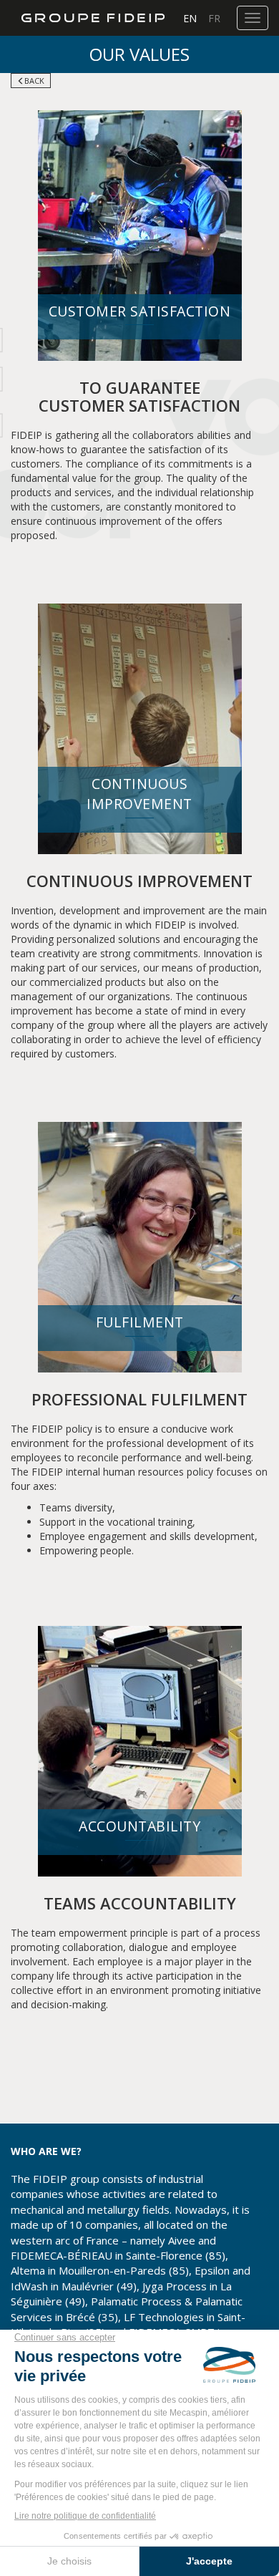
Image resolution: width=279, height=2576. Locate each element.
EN (190, 18)
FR (214, 18)
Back (34, 81)
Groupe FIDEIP (88, 18)
